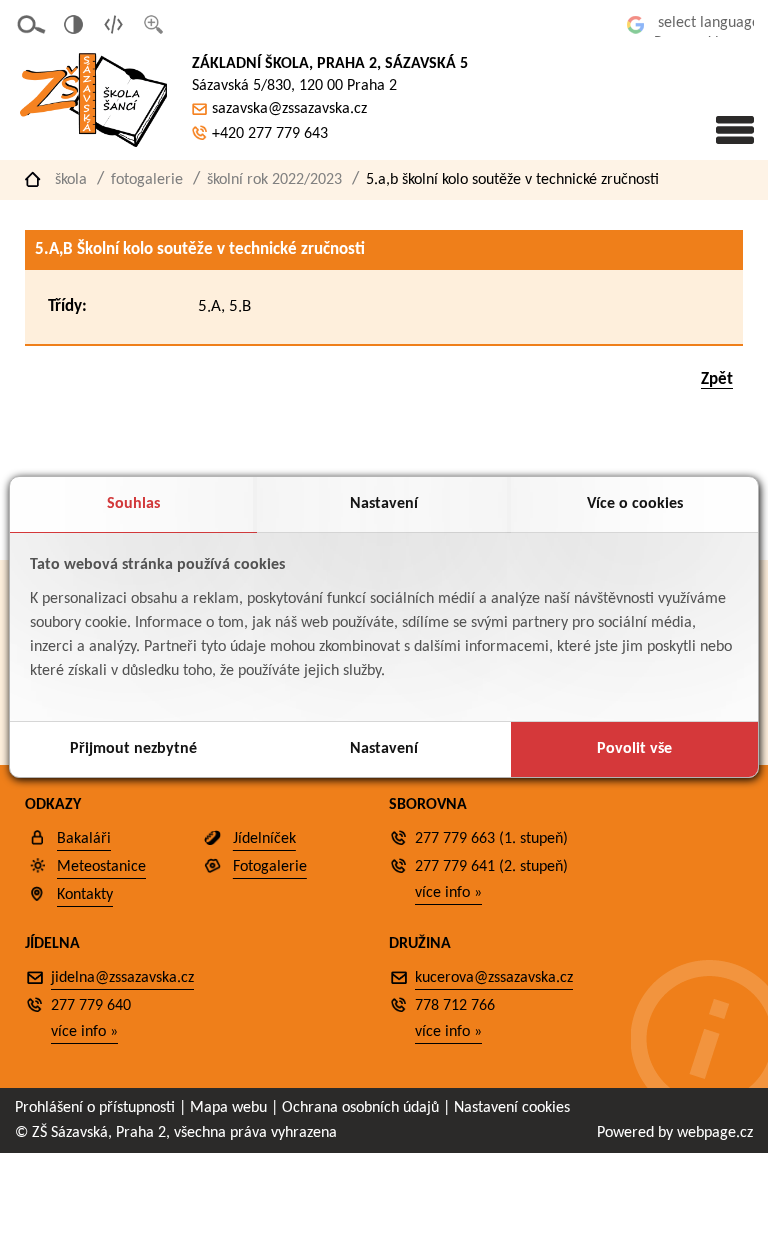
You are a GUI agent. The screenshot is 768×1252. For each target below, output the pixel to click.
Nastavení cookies (512, 1108)
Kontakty (85, 895)
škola (71, 180)
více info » (448, 893)
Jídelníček (264, 839)
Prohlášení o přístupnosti (95, 1108)
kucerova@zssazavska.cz (494, 978)
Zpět (717, 379)
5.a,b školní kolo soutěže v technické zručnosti (512, 180)
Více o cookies (635, 504)
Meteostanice (101, 867)
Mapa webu (228, 1108)
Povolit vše (634, 749)
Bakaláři (84, 839)
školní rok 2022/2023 (274, 180)
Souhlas (133, 504)
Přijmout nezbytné (133, 749)
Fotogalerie (147, 180)
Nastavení (384, 504)
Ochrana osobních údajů (360, 1108)
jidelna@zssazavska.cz (122, 978)
